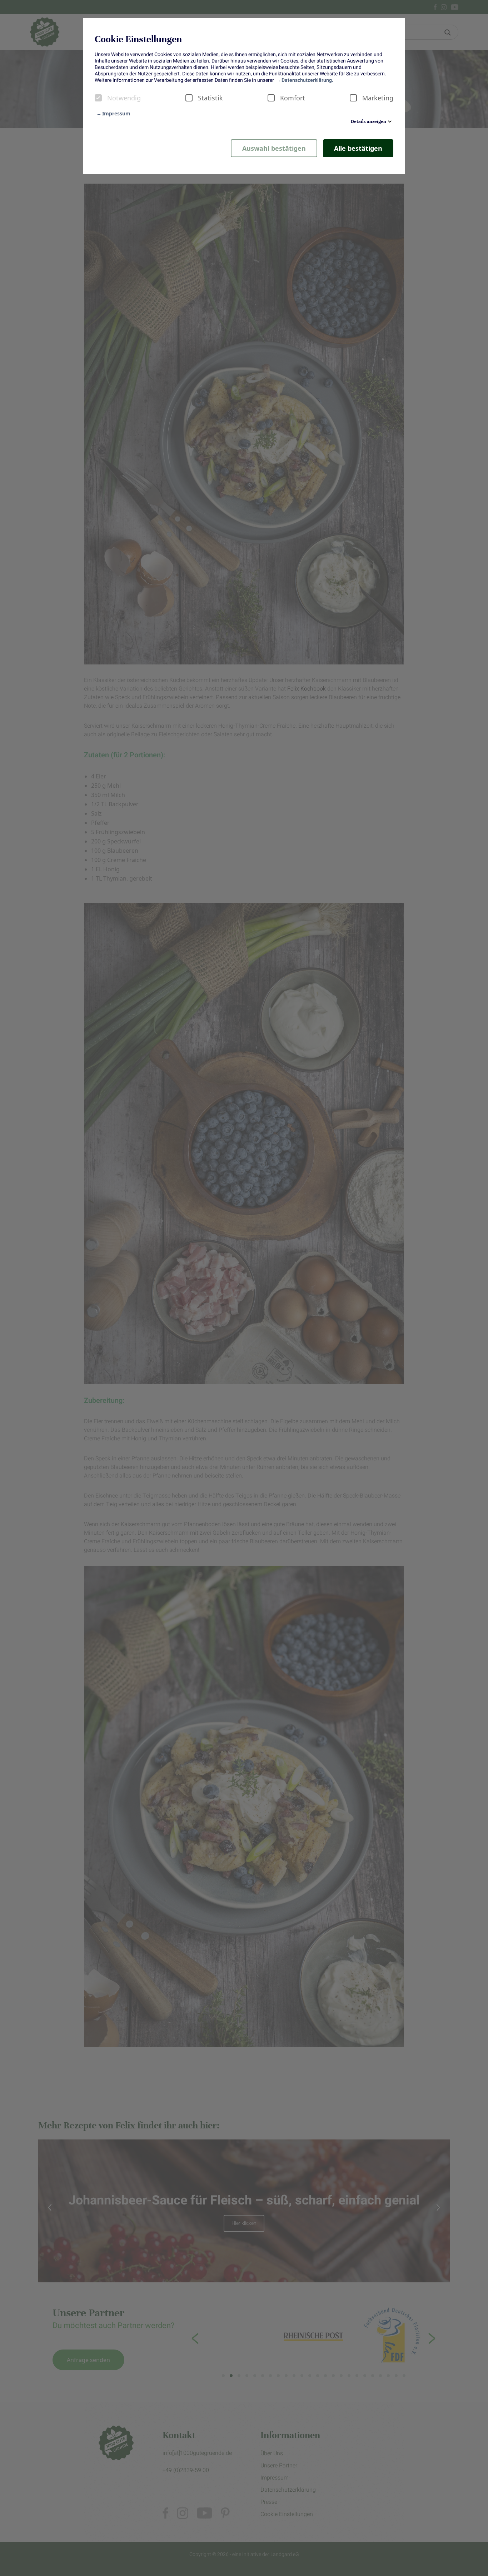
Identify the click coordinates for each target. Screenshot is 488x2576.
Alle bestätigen (358, 148)
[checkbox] (98, 98)
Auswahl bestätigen (274, 148)
